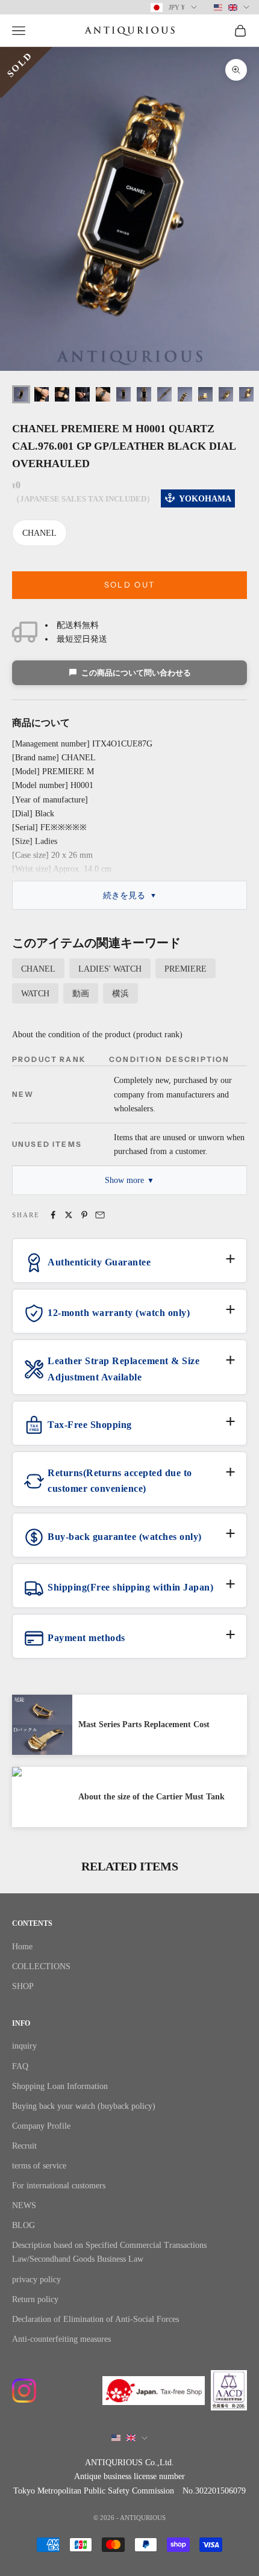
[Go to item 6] (123, 394)
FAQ (20, 2066)
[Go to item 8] (164, 394)
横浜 (120, 994)
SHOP (23, 1986)
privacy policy (36, 2280)
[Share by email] (100, 1215)
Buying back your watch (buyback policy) (84, 2106)
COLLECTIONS (41, 1966)
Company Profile (41, 2126)
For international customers (59, 2186)
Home (22, 1947)
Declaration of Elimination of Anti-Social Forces (95, 2319)
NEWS (24, 2205)
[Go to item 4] (83, 394)
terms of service (39, 2166)
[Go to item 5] (103, 394)
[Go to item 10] (205, 394)
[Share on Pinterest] (84, 1215)
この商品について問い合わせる (136, 673)
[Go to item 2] (42, 394)
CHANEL (39, 533)
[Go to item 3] (62, 394)
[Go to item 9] (185, 394)
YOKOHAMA (205, 499)
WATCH (35, 994)
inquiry (24, 2046)
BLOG (23, 2225)
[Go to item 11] (226, 394)
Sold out (130, 585)
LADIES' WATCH (110, 969)
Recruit (24, 2146)
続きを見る (124, 895)
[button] (129, 1267)
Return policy (35, 2299)
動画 (81, 994)
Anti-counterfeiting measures (61, 2339)
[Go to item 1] (21, 394)
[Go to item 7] (144, 394)
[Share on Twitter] (69, 1215)
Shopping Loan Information (60, 2086)
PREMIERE (186, 969)
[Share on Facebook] (53, 1215)
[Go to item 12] (246, 394)
